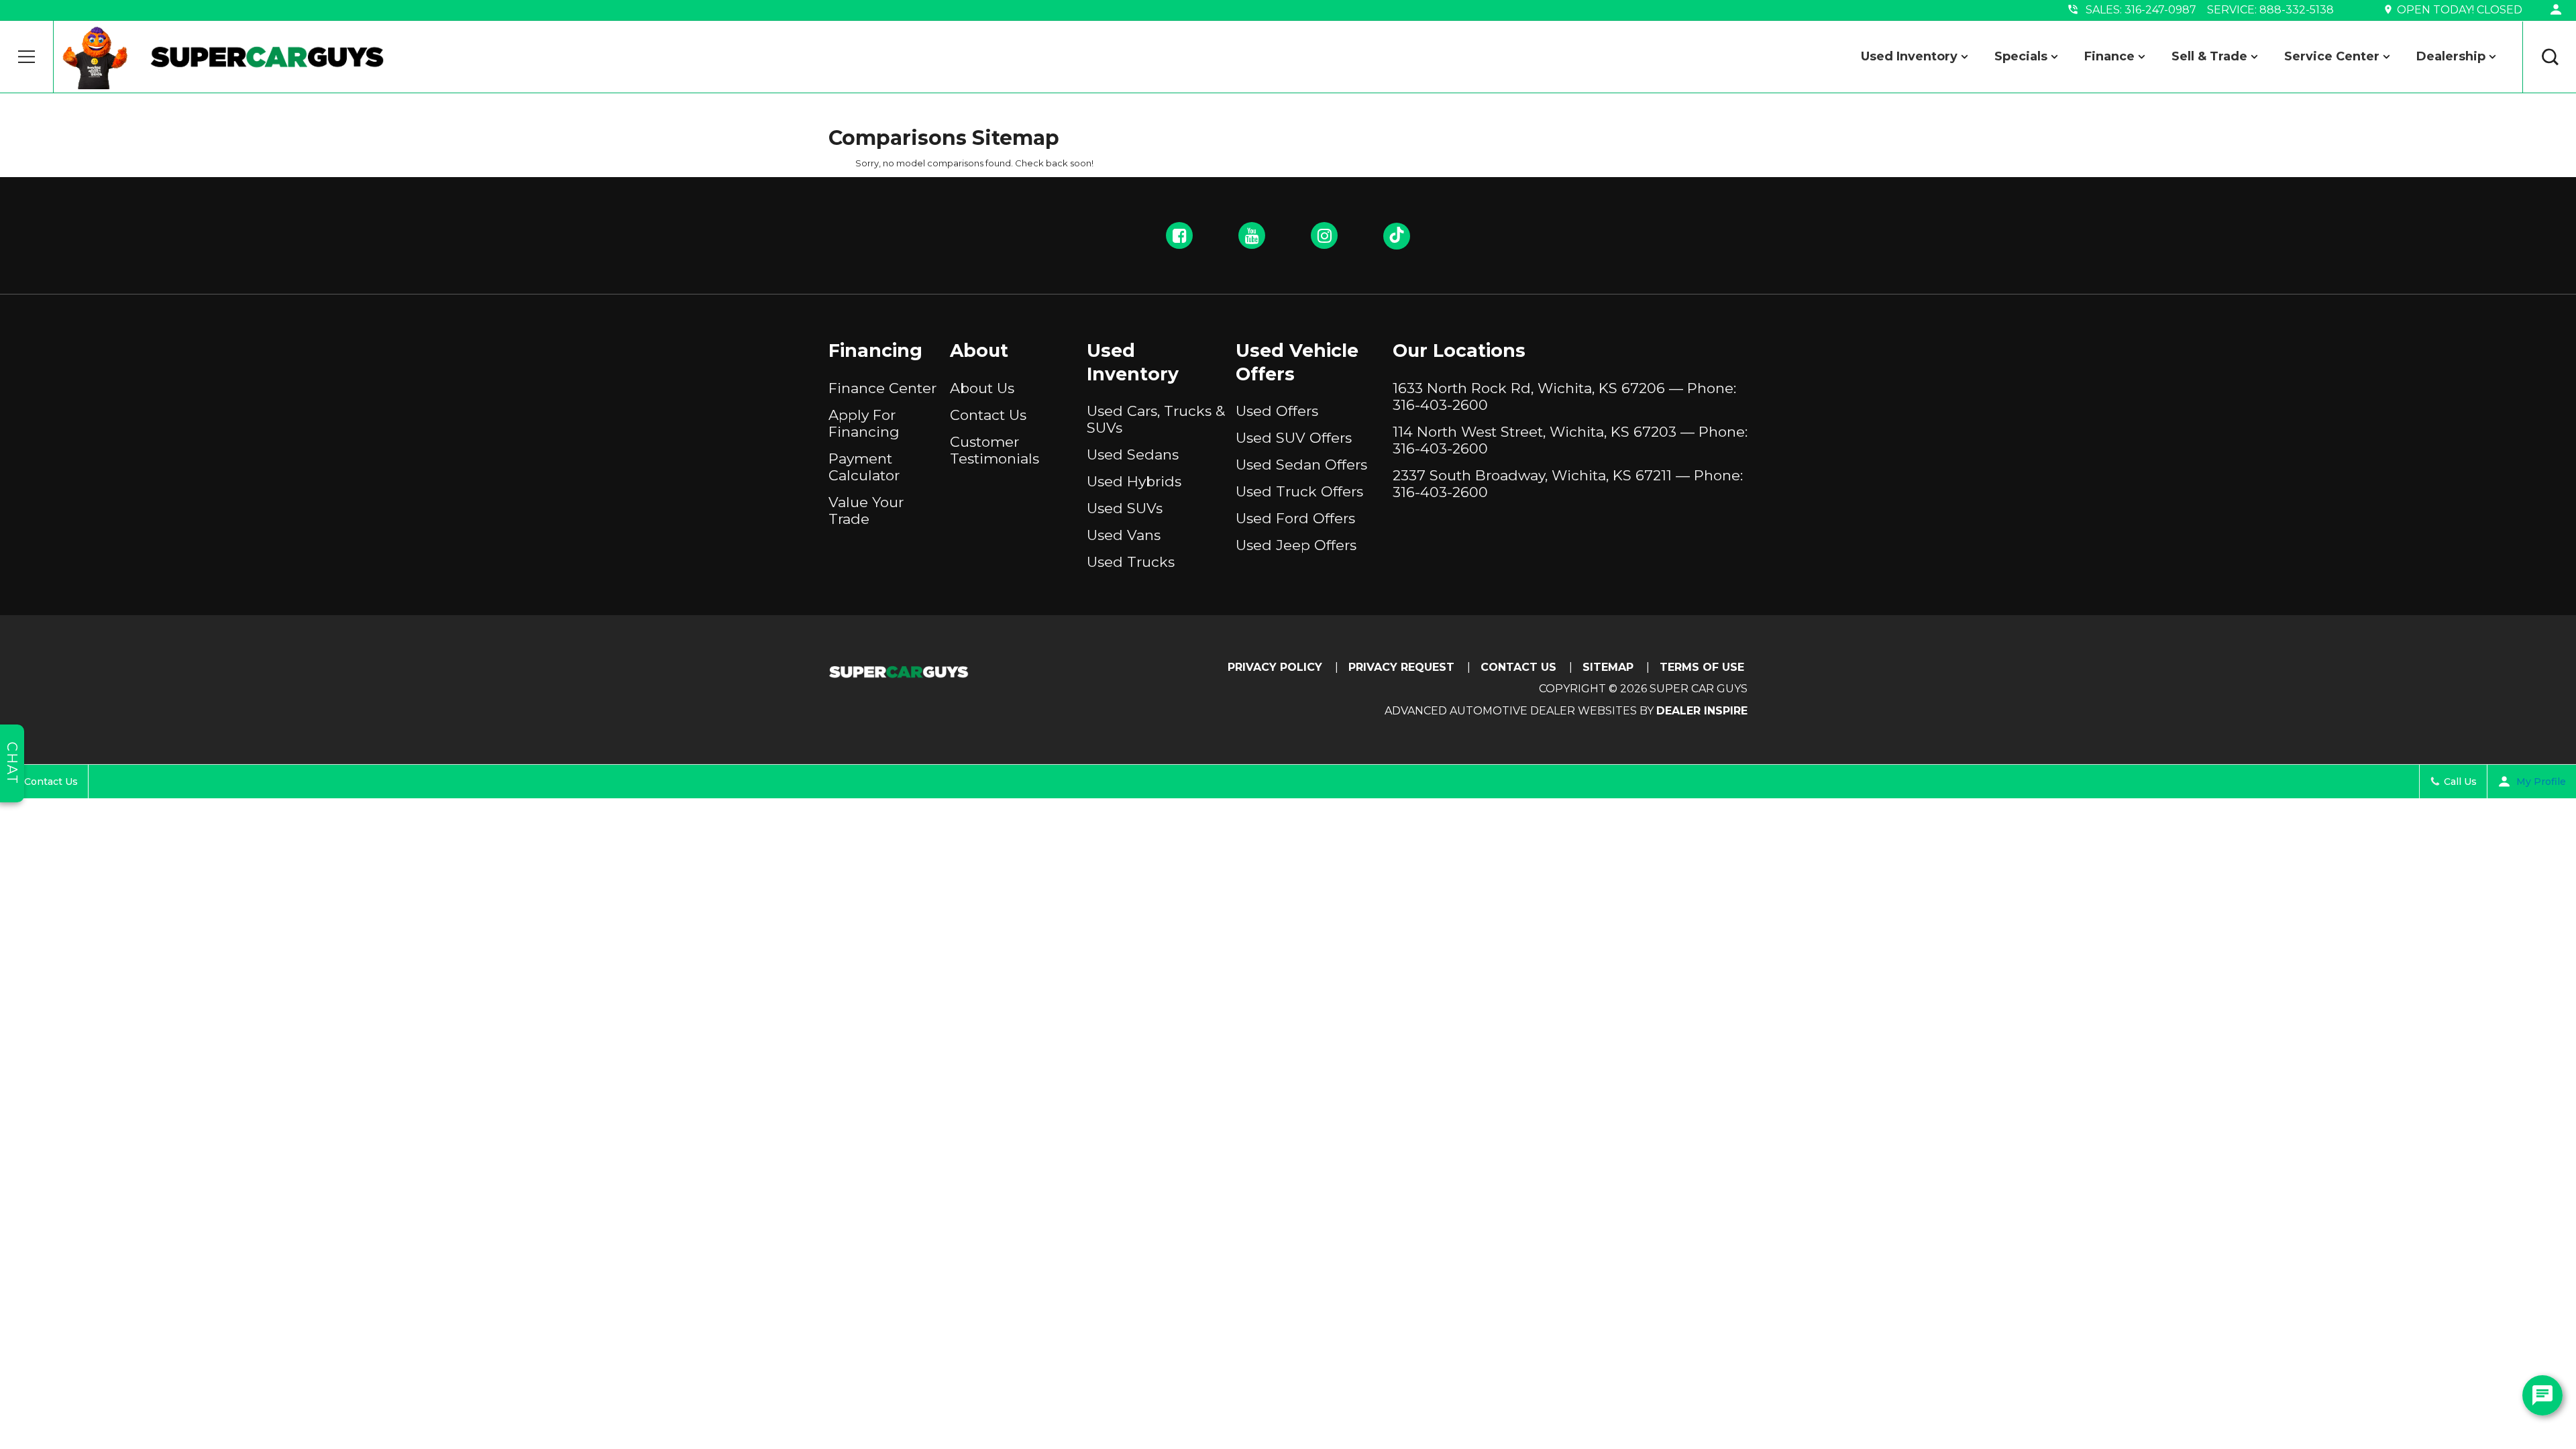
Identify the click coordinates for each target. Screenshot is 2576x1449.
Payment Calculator (864, 467)
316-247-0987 (2160, 10)
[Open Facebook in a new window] (1179, 235)
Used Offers (1277, 411)
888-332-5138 (2297, 10)
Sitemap (1608, 667)
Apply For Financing (864, 423)
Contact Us (988, 415)
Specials (2021, 56)
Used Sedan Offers (1301, 465)
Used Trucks (1131, 562)
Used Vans (1124, 535)
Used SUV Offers (1294, 438)
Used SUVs (1125, 508)
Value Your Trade (866, 511)
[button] (27, 57)
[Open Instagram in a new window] (1324, 235)
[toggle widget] (2542, 1395)
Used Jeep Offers (1296, 545)
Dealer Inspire (1702, 711)
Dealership (2451, 56)
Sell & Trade (2209, 56)
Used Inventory (1909, 56)
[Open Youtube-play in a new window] (1252, 235)
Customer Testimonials (995, 450)
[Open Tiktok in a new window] (1397, 236)
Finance (2109, 56)
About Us (982, 388)
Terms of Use (1702, 667)
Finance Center (882, 388)
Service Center (2332, 56)
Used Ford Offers (1295, 518)
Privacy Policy (1275, 667)
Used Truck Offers (1299, 491)
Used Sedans (1133, 454)
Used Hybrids (1134, 481)
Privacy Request (1401, 667)
